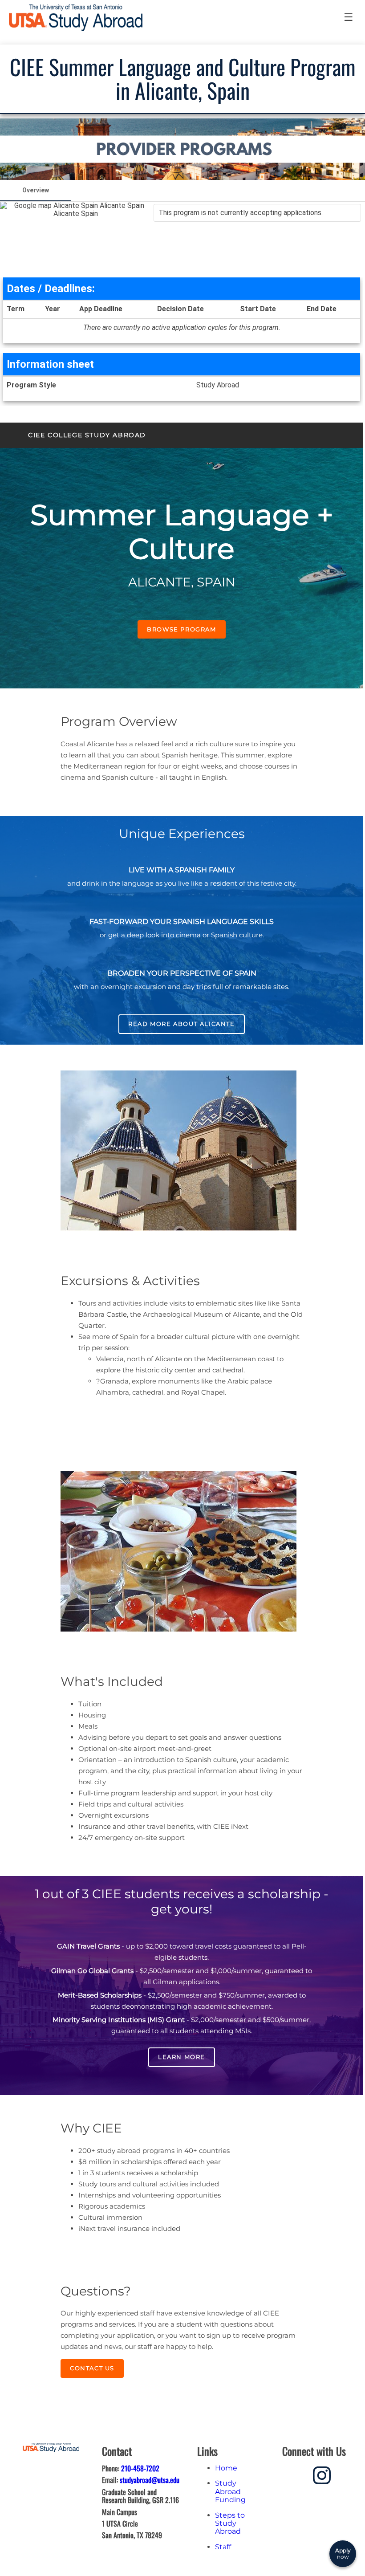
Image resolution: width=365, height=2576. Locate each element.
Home (226, 2468)
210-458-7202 (140, 2468)
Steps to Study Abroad (230, 2523)
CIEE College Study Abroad (87, 435)
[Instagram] (322, 2474)
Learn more (182, 2057)
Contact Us (92, 2368)
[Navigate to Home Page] (76, 18)
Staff (223, 2547)
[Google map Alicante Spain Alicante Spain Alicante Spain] (76, 240)
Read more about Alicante (181, 1024)
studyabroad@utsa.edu (150, 2480)
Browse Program (181, 629)
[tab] (36, 191)
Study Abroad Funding (230, 2491)
